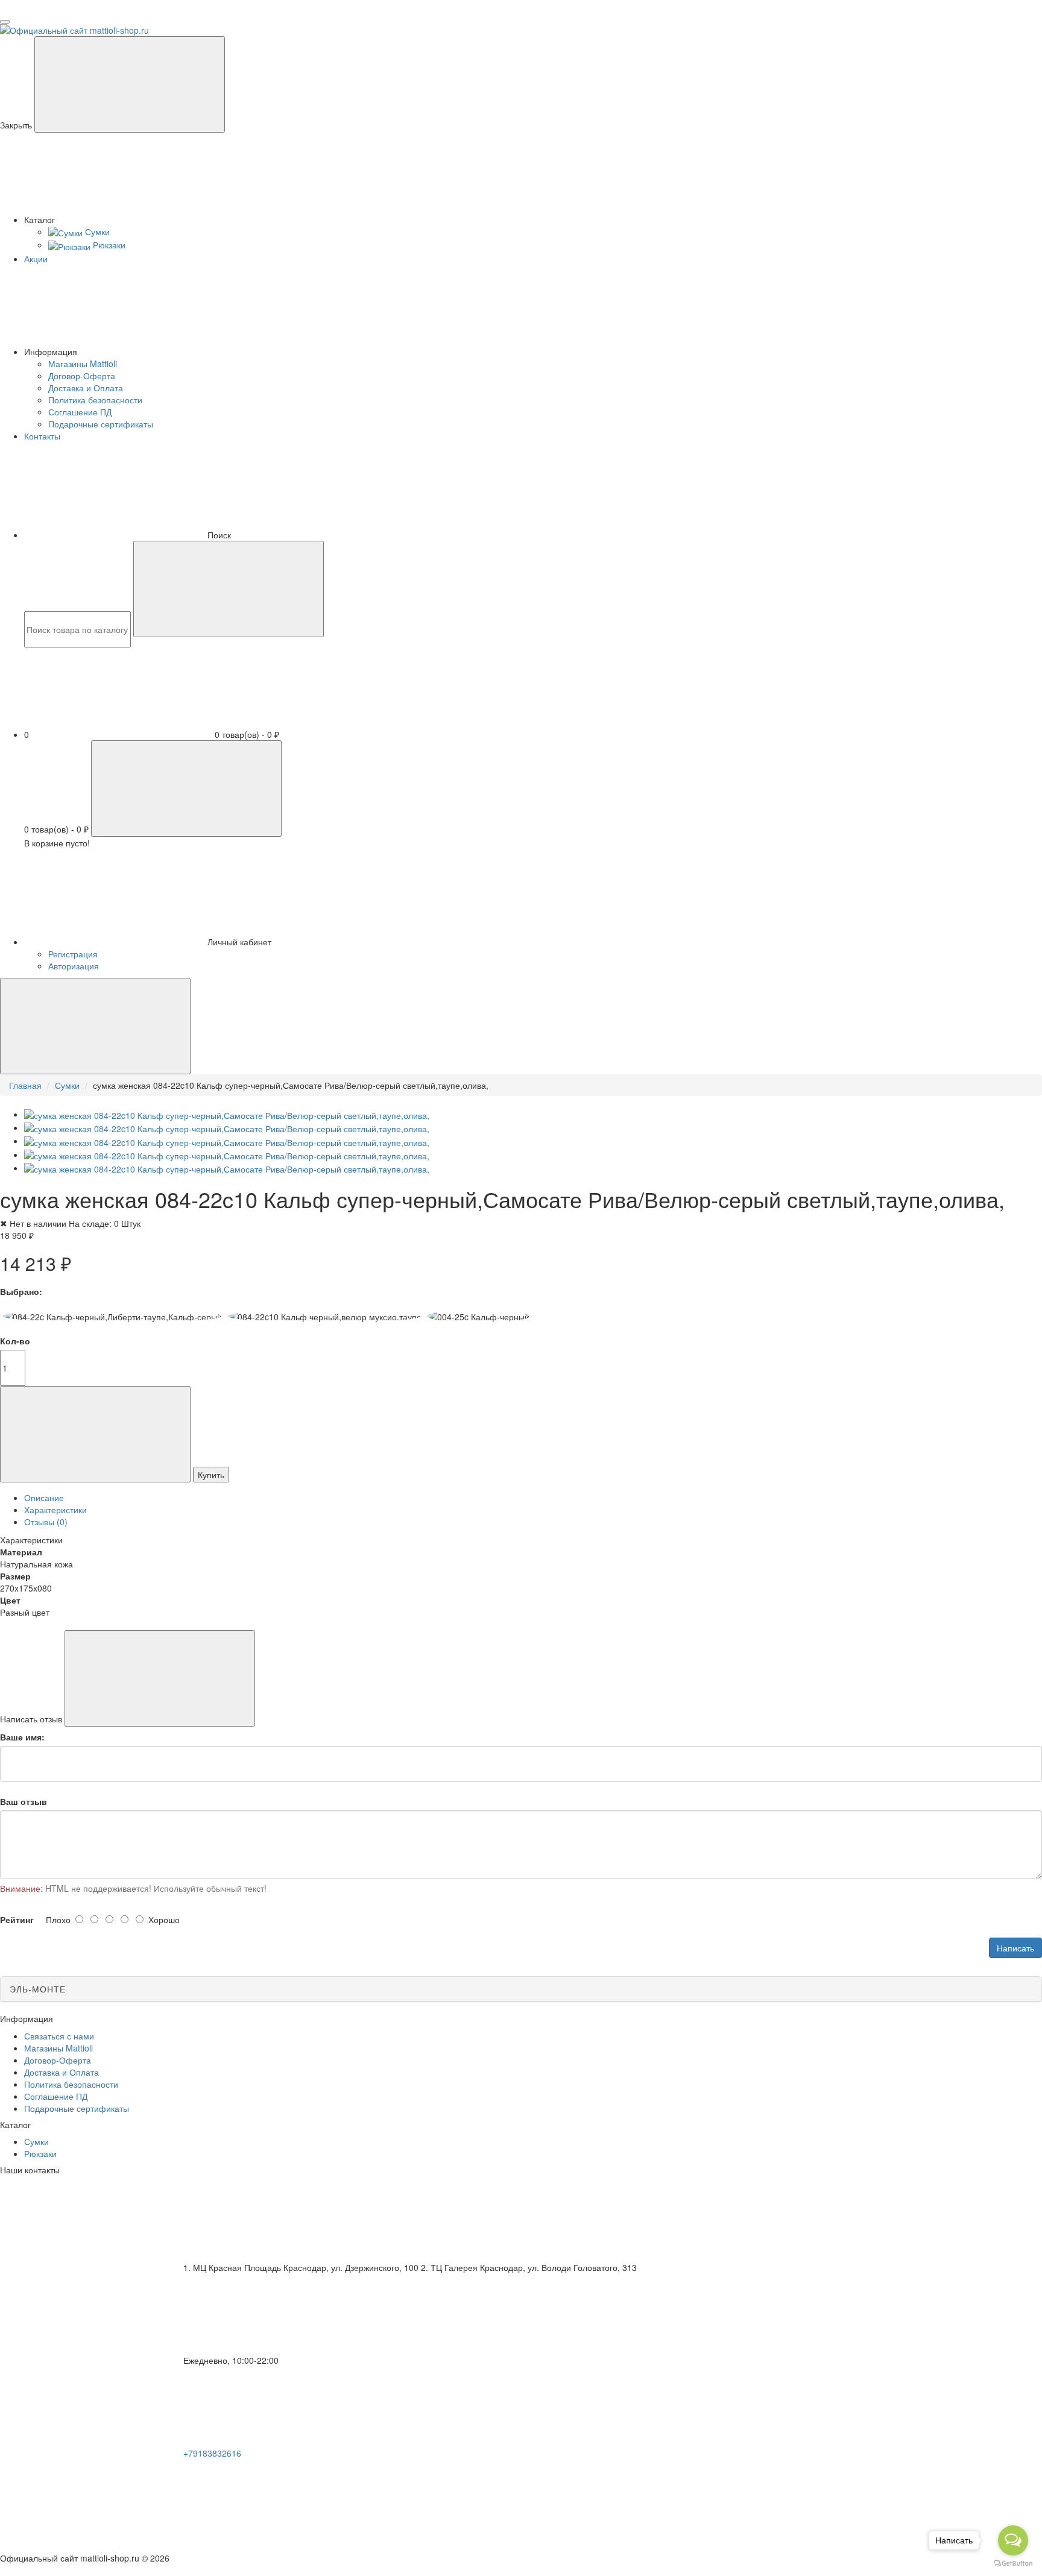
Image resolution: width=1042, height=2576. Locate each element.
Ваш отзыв (24, 1801)
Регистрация (73, 954)
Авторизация (74, 966)
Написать (1015, 1948)
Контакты (42, 436)
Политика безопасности (95, 400)
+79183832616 (212, 2453)
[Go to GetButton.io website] (1013, 2564)
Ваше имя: (22, 1737)
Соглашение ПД (80, 412)
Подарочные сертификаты (101, 424)
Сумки (67, 1085)
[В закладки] (95, 1434)
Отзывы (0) (46, 1522)
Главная (25, 1085)
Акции (36, 259)
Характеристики (55, 1510)
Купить (211, 1475)
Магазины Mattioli (83, 364)
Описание (44, 1497)
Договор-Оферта (82, 376)
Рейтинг (17, 1919)
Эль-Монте (38, 1989)
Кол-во (15, 1341)
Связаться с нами (59, 2036)
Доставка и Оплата (86, 388)
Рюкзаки (40, 2153)
